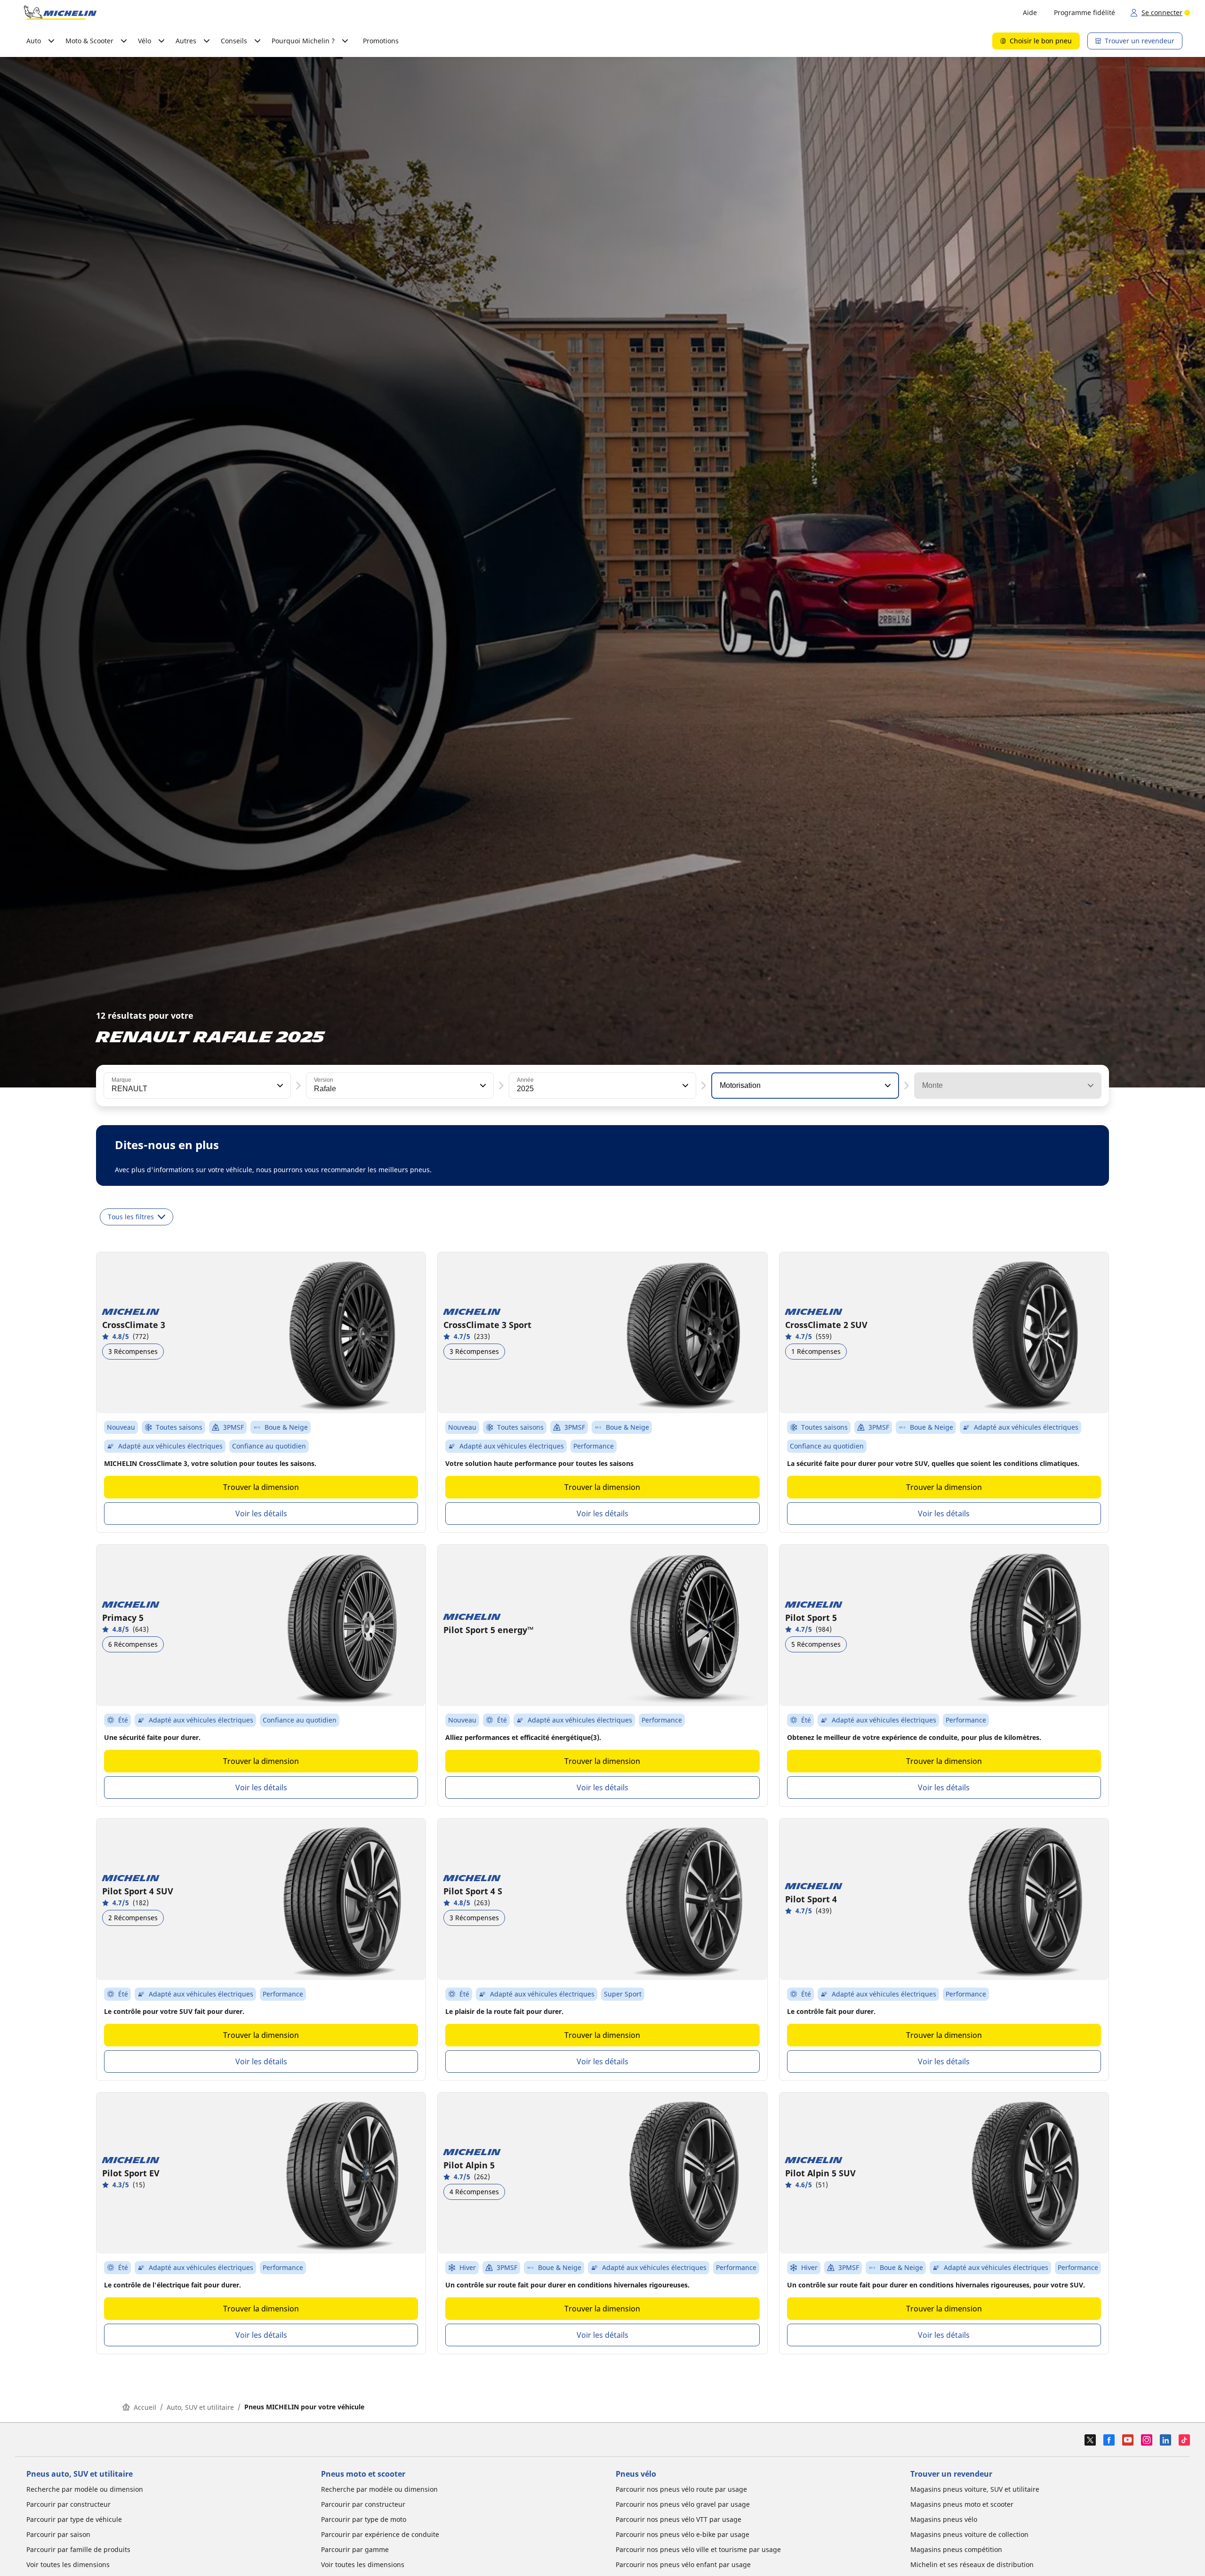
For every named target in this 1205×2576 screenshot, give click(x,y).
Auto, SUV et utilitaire (200, 2407)
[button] (279, 1086)
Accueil (145, 2407)
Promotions (381, 41)
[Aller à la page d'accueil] (60, 13)
